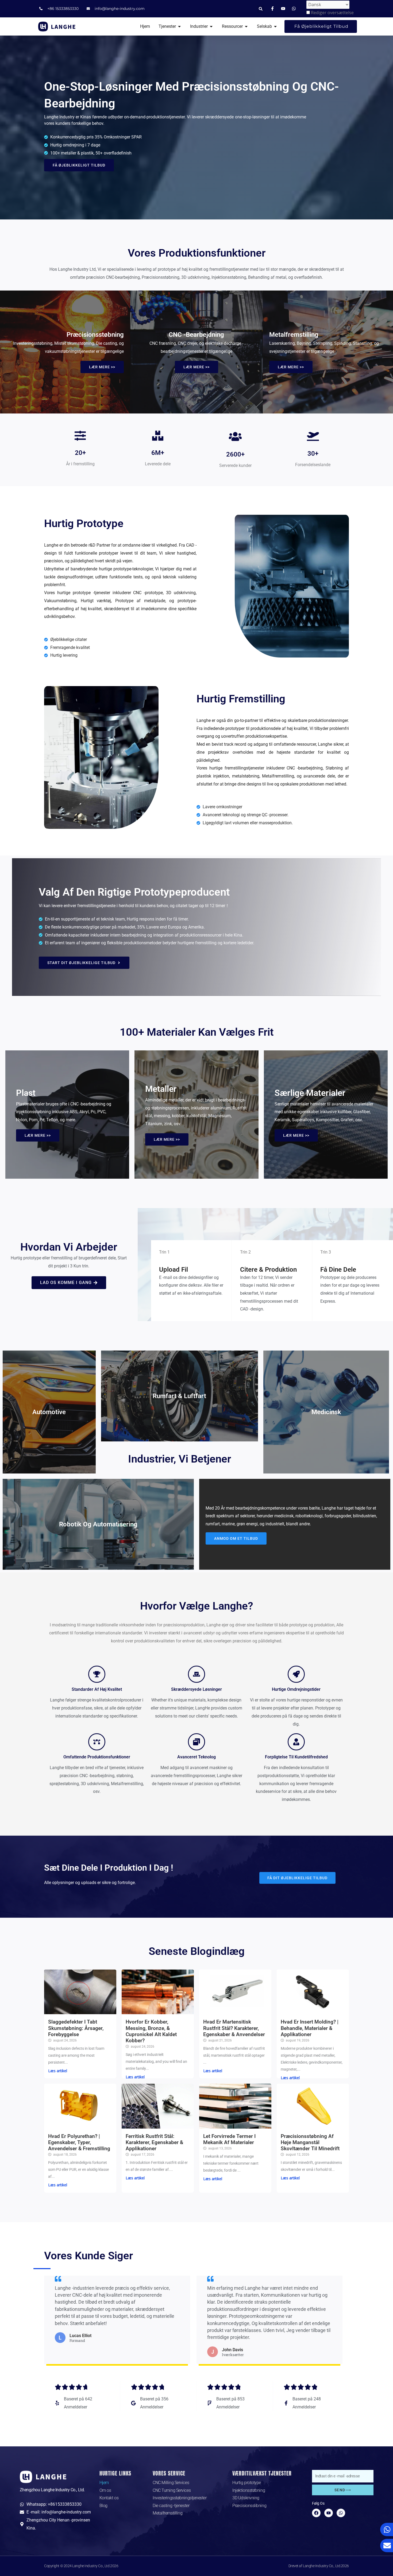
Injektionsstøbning (249, 2490)
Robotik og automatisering (98, 1524)
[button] (261, 9)
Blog (103, 2506)
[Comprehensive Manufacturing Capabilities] (97, 1742)
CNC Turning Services (172, 2490)
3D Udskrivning (246, 2498)
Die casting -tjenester (171, 2506)
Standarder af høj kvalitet (97, 1689)
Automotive (49, 1412)
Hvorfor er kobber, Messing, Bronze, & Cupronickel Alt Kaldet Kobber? (151, 2031)
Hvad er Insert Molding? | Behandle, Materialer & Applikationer (310, 2028)
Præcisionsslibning (249, 2506)
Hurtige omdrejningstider (296, 1689)
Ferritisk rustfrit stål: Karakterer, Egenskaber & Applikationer (154, 2142)
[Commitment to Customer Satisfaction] (296, 1742)
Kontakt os (109, 2498)
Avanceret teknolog (196, 1757)
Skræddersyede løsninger (196, 1689)
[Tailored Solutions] (196, 1674)
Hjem (104, 2483)
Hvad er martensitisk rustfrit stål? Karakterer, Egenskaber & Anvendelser (234, 2028)
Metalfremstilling (167, 2513)
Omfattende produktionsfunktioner (97, 1757)
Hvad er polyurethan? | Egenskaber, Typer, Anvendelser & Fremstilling (79, 2142)
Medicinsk (326, 1412)
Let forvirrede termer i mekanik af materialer (229, 2139)
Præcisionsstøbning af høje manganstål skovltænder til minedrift (310, 2142)
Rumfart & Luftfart (179, 1396)
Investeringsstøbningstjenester (180, 2498)
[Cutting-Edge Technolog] (196, 1742)
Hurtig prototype (247, 2483)
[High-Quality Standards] (97, 1674)
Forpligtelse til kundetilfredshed (296, 1757)
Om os (105, 2490)
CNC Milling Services (171, 2483)
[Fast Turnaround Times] (296, 1674)
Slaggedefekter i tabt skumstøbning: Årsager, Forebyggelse (76, 2028)
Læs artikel (58, 2071)
